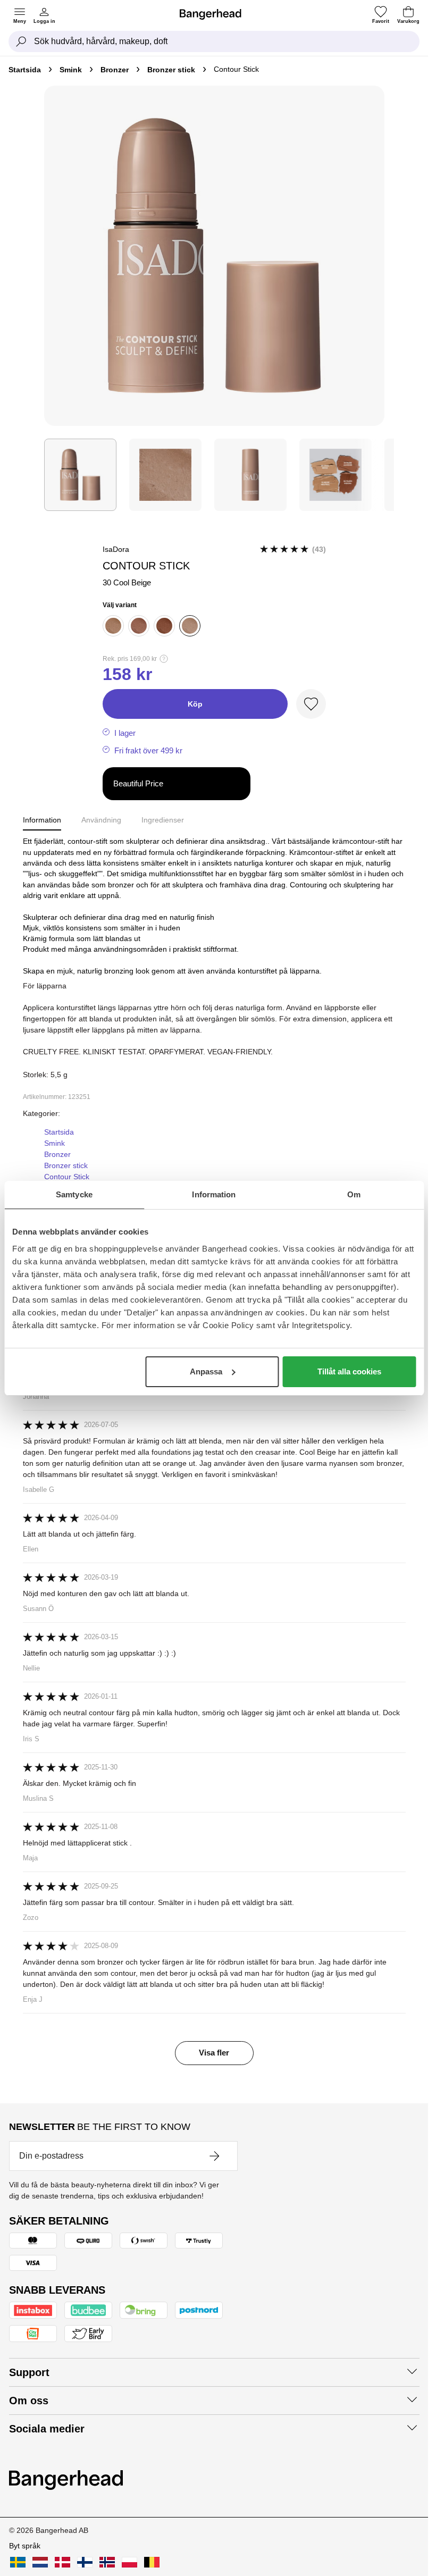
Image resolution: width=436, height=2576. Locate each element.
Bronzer (115, 70)
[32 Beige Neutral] (113, 626)
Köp (195, 704)
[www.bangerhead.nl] (40, 2562)
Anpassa (206, 1371)
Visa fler (214, 2053)
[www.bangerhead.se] (18, 2562)
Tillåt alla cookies (349, 1371)
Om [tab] (354, 1194)
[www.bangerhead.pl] (129, 2562)
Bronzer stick (171, 70)
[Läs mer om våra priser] (164, 659)
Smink (71, 70)
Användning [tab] (101, 820)
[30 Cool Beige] (190, 626)
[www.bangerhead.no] (107, 2562)
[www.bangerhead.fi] (85, 2562)
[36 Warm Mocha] (164, 626)
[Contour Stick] (80, 475)
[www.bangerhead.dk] (62, 2562)
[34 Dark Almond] (139, 626)
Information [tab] (214, 1194)
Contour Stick (67, 1177)
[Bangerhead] (215, 14)
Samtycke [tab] (74, 1194)
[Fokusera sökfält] (21, 41)
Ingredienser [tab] (163, 820)
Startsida (25, 70)
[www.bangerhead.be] (152, 2562)
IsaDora (116, 549)
